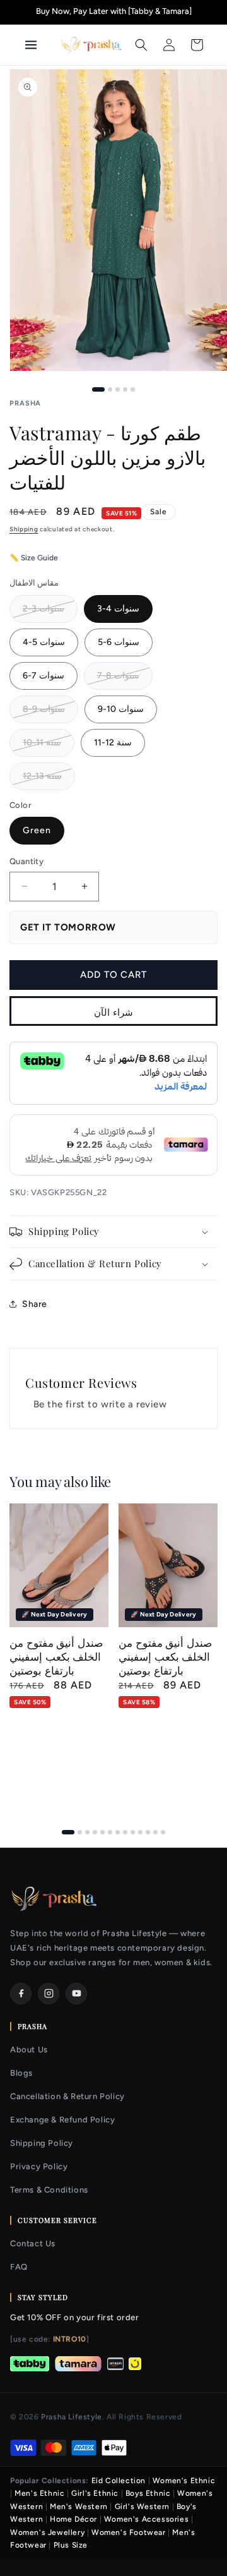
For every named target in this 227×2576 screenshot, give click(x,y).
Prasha (25, 403)
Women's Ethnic (184, 2481)
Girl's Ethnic (95, 2493)
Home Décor (73, 2519)
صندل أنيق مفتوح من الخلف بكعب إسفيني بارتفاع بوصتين (56, 1656)
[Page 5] (102, 1832)
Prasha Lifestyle (72, 2417)
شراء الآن (113, 1013)
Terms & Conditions (49, 2190)
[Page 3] (87, 1832)
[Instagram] (49, 1994)
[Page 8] (125, 1832)
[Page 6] (110, 1832)
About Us (29, 2049)
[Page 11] (148, 1832)
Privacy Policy (39, 2166)
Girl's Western (142, 2507)
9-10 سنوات (121, 709)
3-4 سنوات (118, 609)
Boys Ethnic (148, 2493)
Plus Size (71, 2545)
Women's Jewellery (47, 2532)
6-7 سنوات (44, 676)
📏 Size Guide (34, 558)
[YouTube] (76, 1994)
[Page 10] (140, 1832)
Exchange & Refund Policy (62, 2120)
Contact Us (33, 2243)
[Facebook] (21, 1994)
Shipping (24, 529)
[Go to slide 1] (98, 389)
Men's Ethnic (39, 2493)
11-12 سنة (113, 743)
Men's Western (79, 2507)
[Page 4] (95, 1832)
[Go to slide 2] (110, 389)
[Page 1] (68, 1832)
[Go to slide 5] (133, 389)
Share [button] (35, 1304)
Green (37, 830)
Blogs (21, 2073)
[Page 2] (80, 1832)
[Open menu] (37, 45)
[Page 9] (133, 1832)
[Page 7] (118, 1832)
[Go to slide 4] (125, 389)
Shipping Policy (42, 2143)
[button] (141, 45)
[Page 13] (163, 1832)
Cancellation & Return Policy (67, 2096)
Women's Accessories (146, 2519)
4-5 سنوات (44, 642)
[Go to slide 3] (118, 389)
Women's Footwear (129, 2532)
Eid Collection (119, 2481)
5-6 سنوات (119, 642)
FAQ (19, 2267)
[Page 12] (155, 1832)
